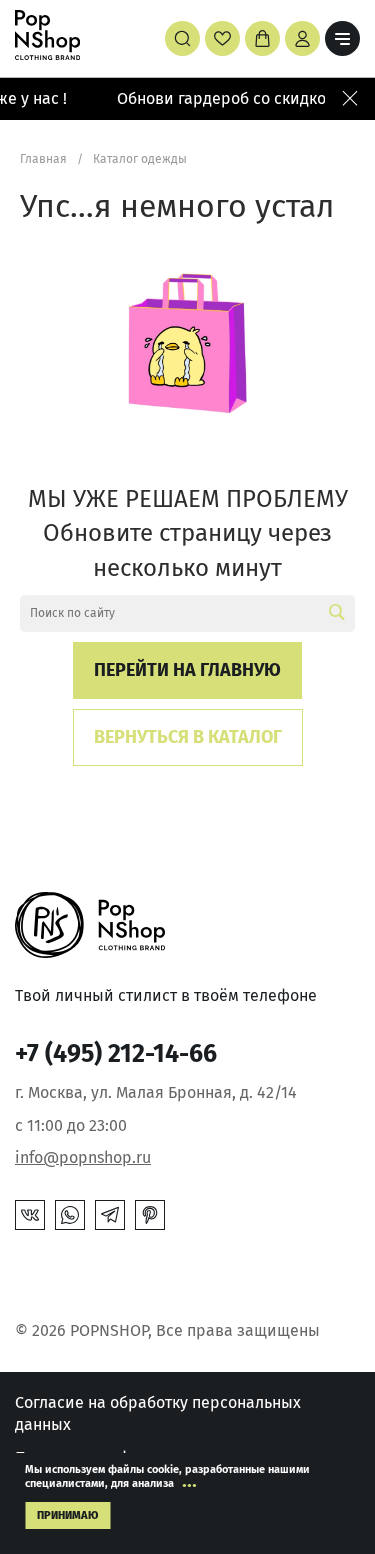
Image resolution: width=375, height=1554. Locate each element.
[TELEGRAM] (110, 1215)
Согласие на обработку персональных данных (158, 1413)
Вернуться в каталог (188, 737)
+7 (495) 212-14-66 (116, 1054)
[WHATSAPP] (70, 1215)
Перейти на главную (187, 670)
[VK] (30, 1215)
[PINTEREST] (150, 1215)
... (189, 1480)
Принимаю (67, 1515)
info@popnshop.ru (83, 1157)
